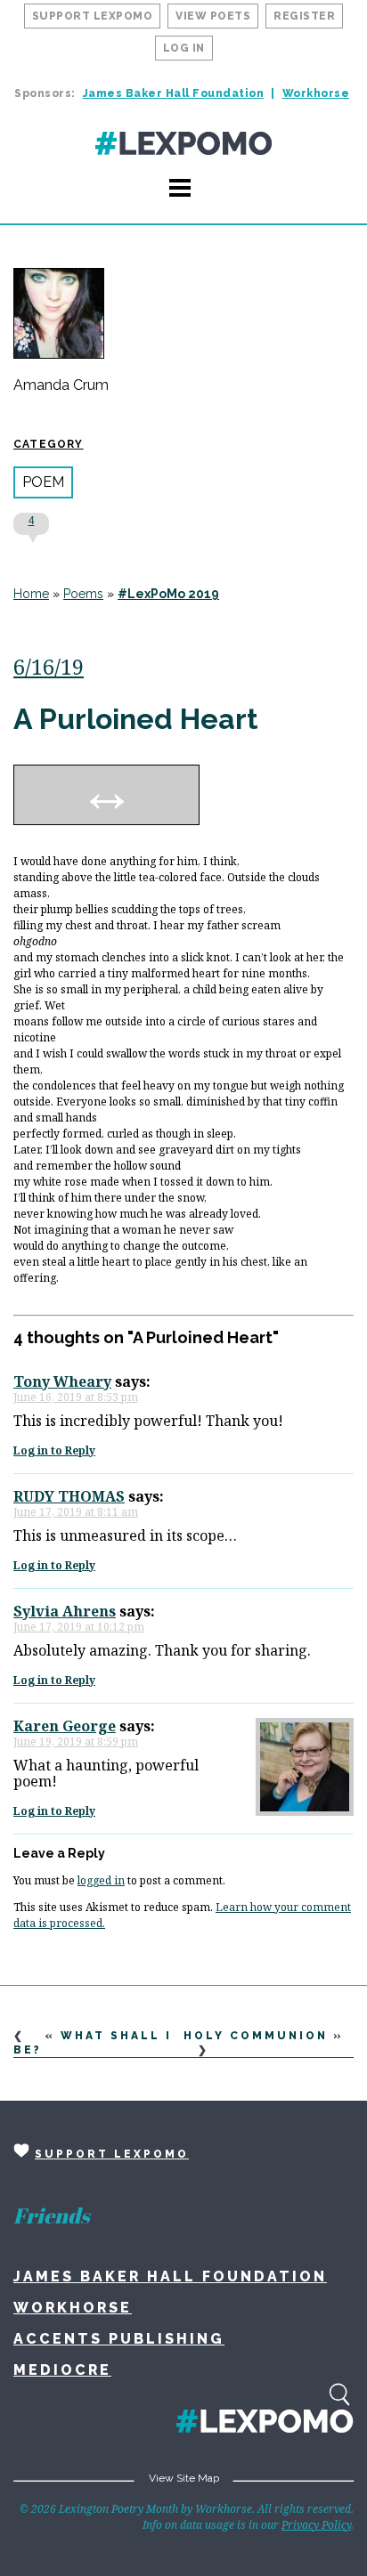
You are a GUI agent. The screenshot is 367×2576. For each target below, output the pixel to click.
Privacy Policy (316, 2525)
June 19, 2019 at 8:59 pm (76, 1742)
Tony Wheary (62, 1381)
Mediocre (62, 2370)
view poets (213, 16)
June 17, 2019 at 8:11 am (76, 1512)
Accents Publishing (119, 2339)
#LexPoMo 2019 (168, 594)
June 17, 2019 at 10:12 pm (79, 1627)
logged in (101, 1880)
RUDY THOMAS (69, 1496)
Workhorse (316, 93)
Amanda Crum (61, 385)
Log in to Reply (54, 1450)
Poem (43, 482)
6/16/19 (49, 666)
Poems (83, 594)
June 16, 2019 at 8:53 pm (76, 1397)
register (304, 16)
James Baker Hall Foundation (174, 93)
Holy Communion (256, 2036)
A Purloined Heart (136, 719)
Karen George (65, 1726)
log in (184, 48)
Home (31, 594)
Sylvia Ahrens (65, 1611)
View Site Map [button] (184, 2478)
